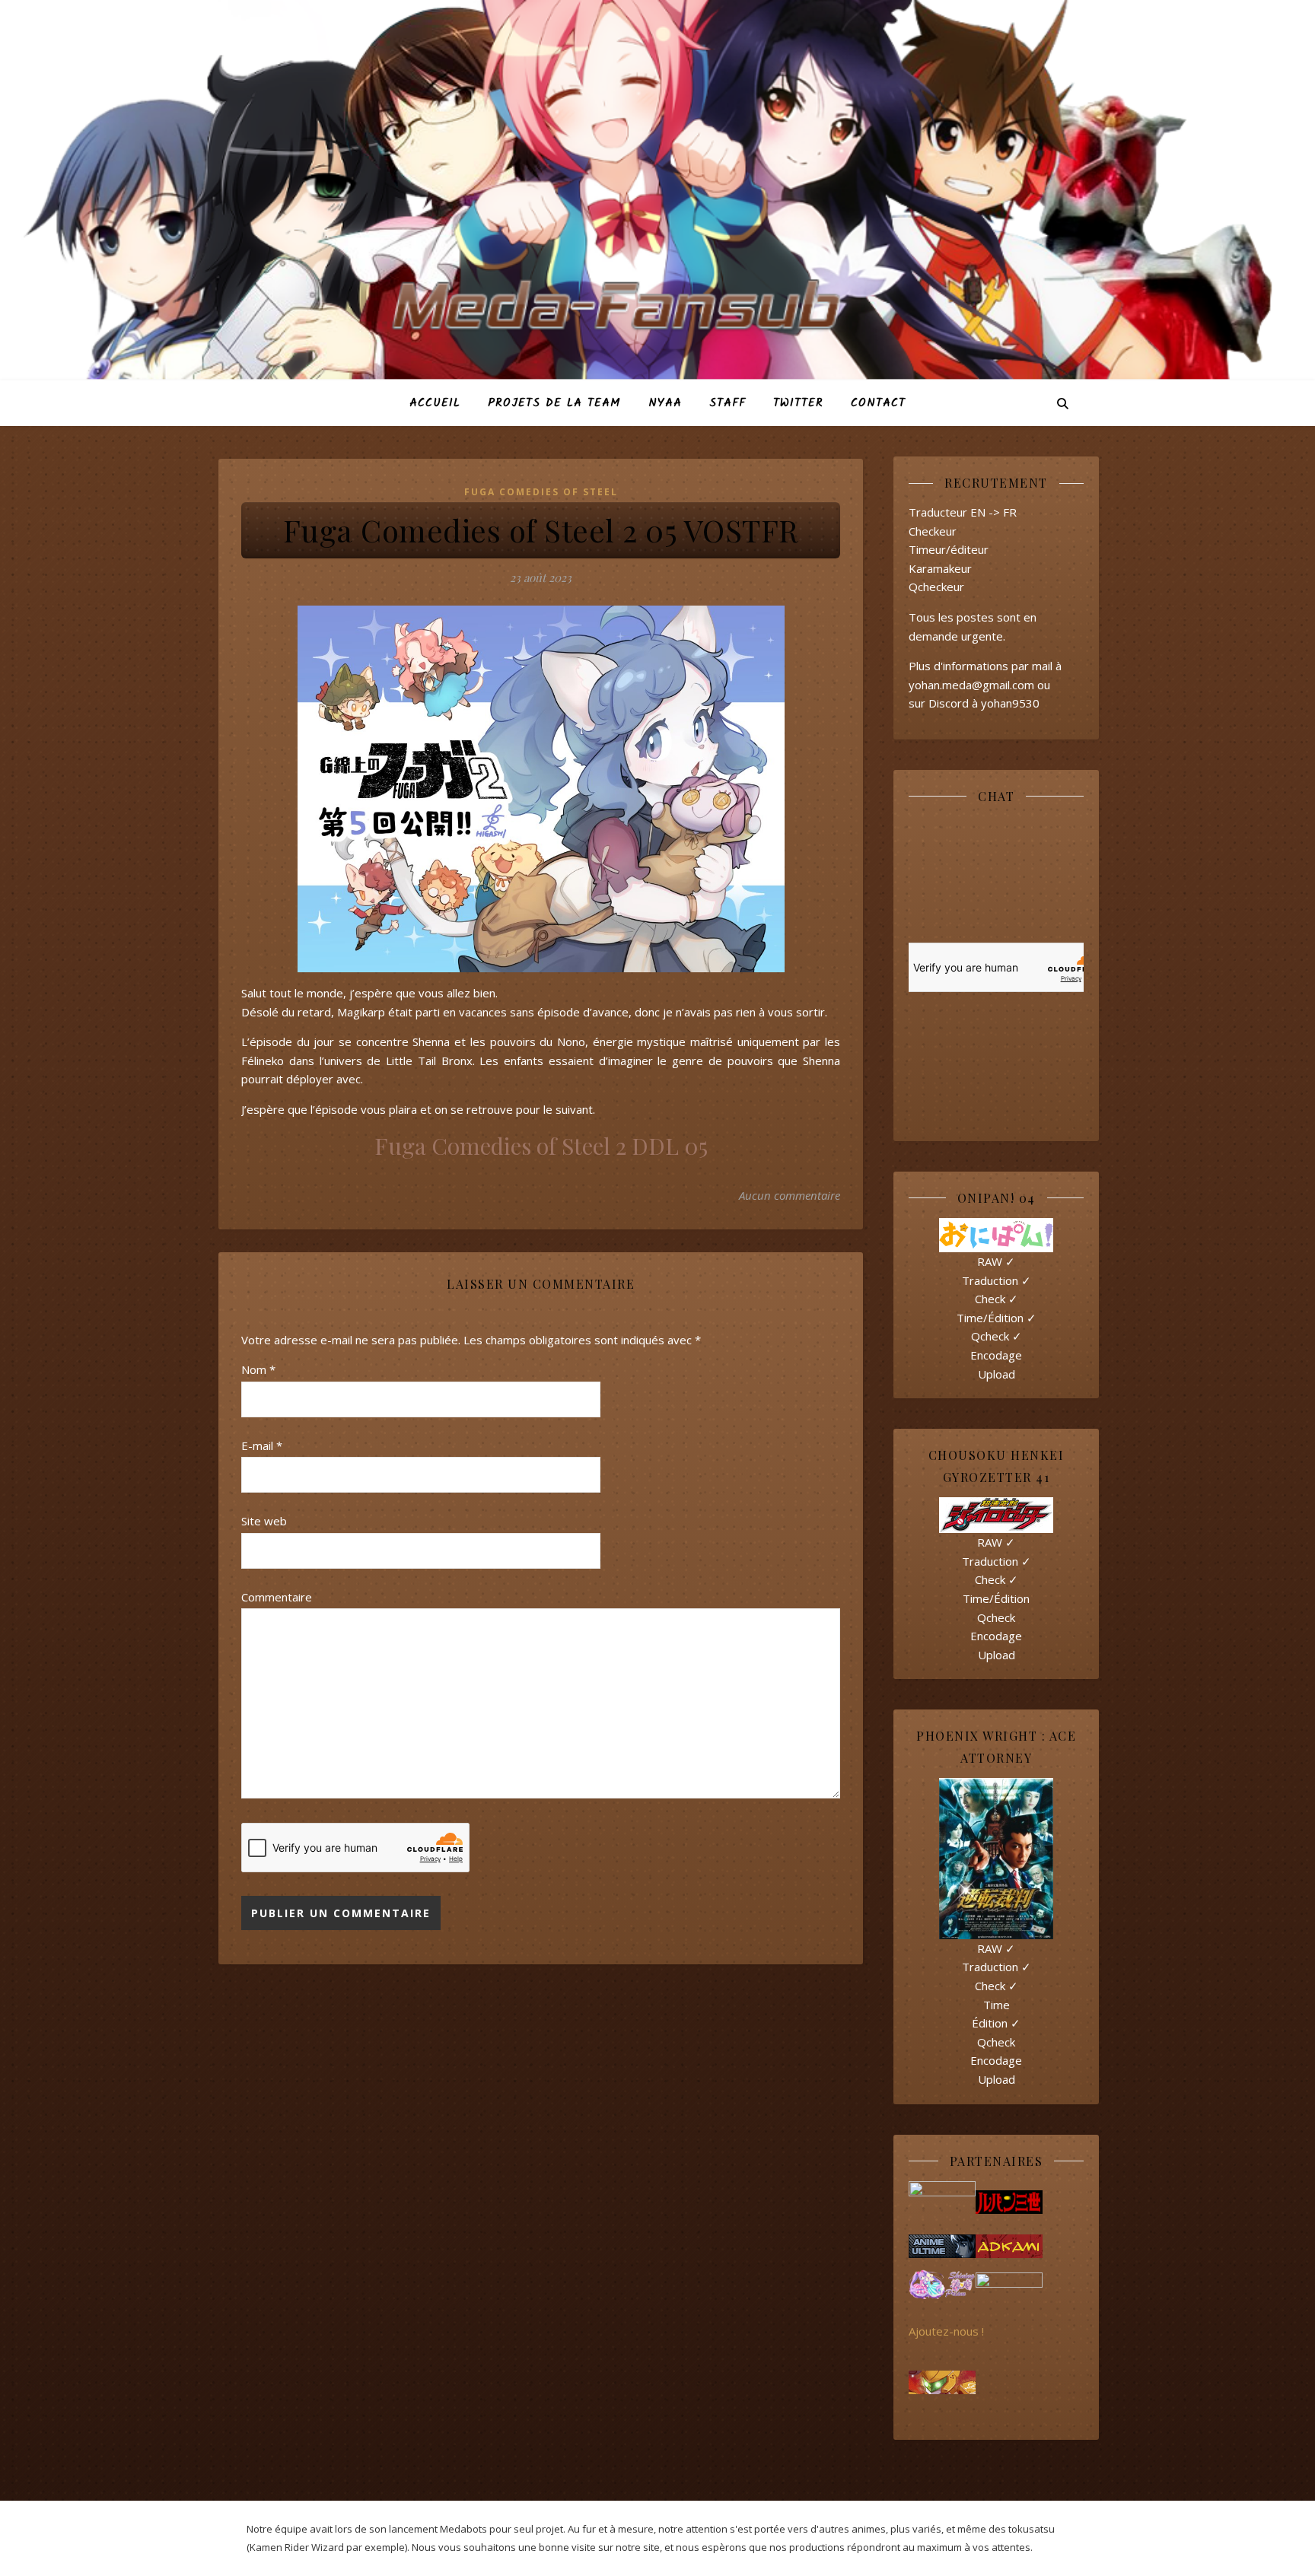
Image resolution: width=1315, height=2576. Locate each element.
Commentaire (277, 1597)
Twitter (798, 403)
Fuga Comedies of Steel (541, 492)
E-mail (262, 1445)
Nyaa (665, 403)
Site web (264, 1521)
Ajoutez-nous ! (946, 2331)
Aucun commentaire (790, 1195)
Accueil (435, 403)
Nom (258, 1369)
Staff (728, 403)
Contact (878, 403)
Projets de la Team (554, 403)
